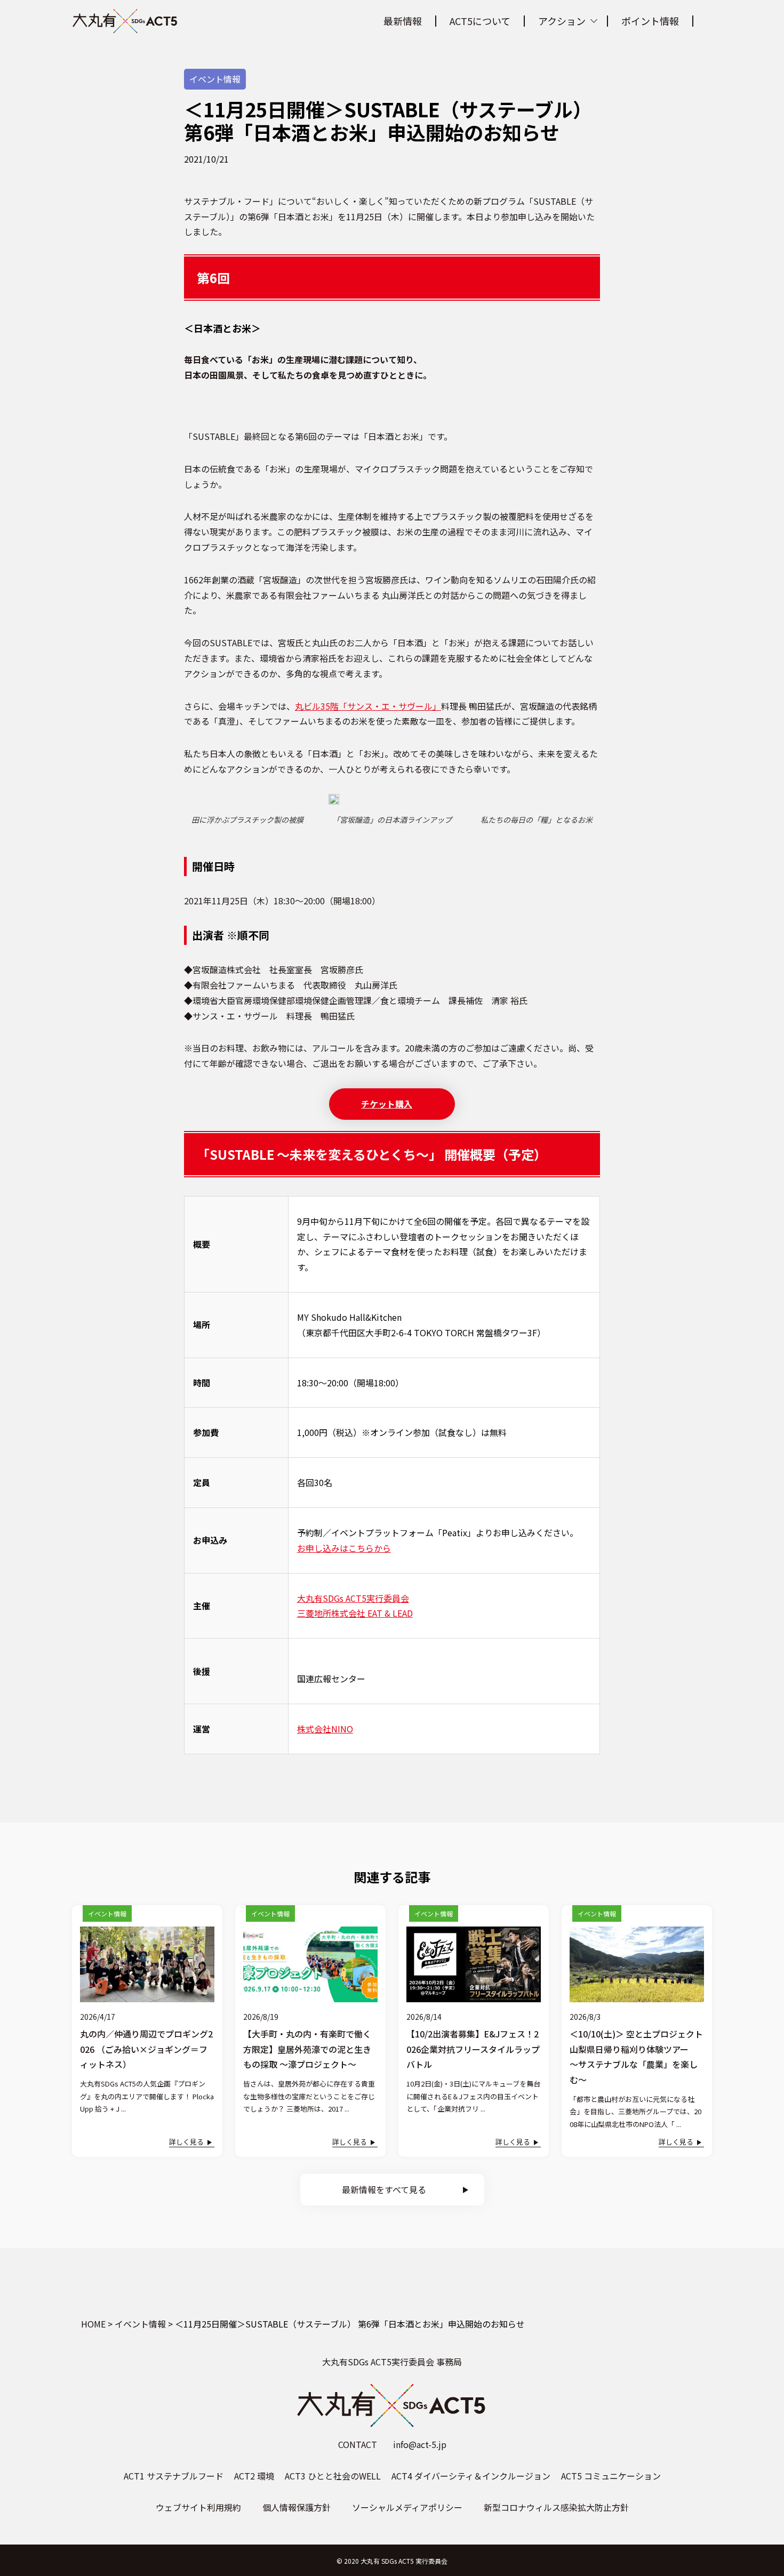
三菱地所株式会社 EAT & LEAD (355, 1613)
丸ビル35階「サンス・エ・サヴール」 (368, 706)
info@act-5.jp (420, 2444)
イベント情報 (215, 79)
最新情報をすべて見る (384, 2189)
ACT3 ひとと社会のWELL (333, 2476)
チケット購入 (387, 1104)
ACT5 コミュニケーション (611, 2476)
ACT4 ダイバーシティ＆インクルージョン (471, 2476)
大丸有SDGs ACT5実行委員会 (353, 1598)
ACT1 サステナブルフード (174, 2476)
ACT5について (480, 21)
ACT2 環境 (254, 2476)
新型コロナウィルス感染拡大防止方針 (556, 2507)
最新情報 (403, 21)
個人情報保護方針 (297, 2507)
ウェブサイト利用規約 (198, 2507)
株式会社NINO (325, 1729)
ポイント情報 (650, 21)
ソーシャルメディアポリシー (407, 2507)
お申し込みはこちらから (344, 1548)
